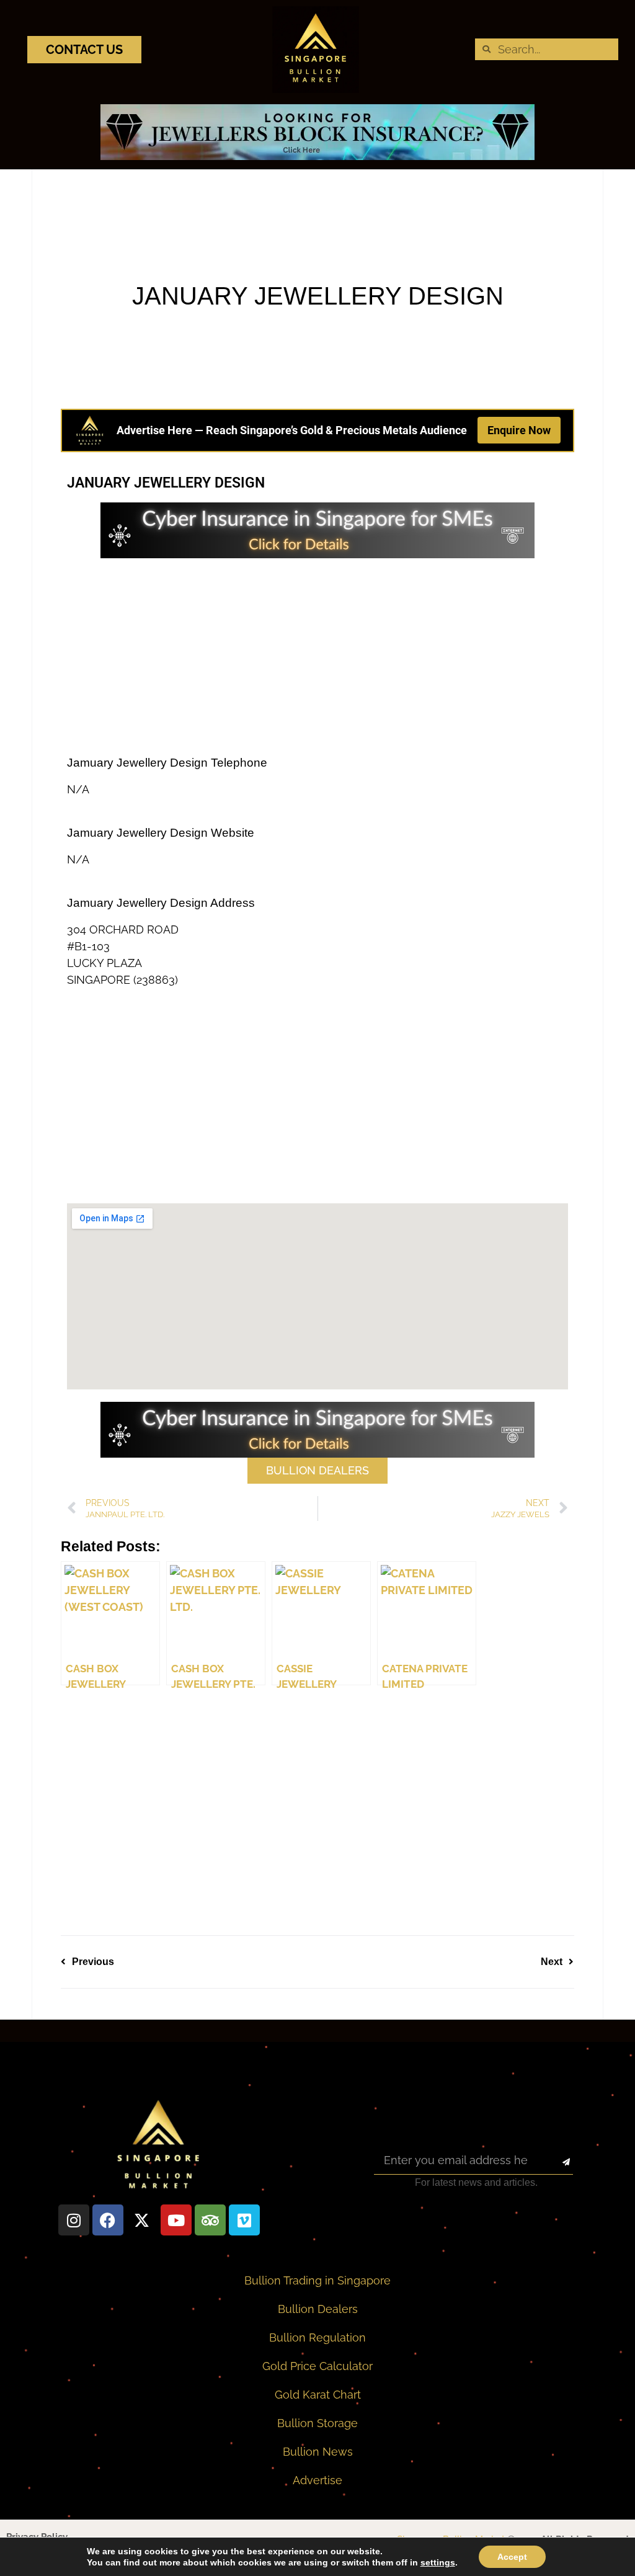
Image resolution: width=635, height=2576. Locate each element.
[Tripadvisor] (210, 2220)
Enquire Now (519, 430)
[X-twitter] (142, 2220)
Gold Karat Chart (318, 2395)
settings (438, 2562)
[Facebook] (108, 2220)
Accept (512, 2557)
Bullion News (318, 2452)
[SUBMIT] (555, 2162)
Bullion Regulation (317, 2338)
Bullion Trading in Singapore (317, 2280)
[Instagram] (74, 2220)
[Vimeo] (244, 2220)
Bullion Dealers (318, 2309)
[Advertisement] (317, 657)
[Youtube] (176, 2220)
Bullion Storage (317, 2423)
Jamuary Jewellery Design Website (161, 833)
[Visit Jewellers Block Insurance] (317, 156)
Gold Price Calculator (317, 2366)
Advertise (317, 2480)
